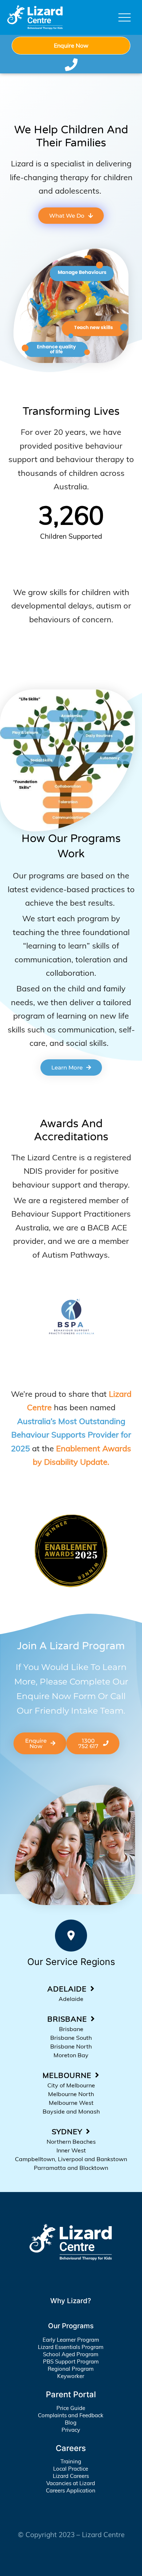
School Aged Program (71, 2354)
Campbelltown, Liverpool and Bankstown (71, 2159)
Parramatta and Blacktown (71, 2168)
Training (71, 2461)
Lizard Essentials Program (71, 2347)
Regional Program (71, 2369)
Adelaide (71, 1999)
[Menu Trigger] (125, 17)
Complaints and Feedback (71, 2415)
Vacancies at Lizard (71, 2483)
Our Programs (71, 2326)
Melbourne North (71, 2094)
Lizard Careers (71, 2476)
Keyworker (71, 2376)
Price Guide (71, 2408)
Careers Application (71, 2490)
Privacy (71, 2430)
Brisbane (71, 2029)
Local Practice (71, 2469)
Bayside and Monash (71, 2111)
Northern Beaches (71, 2142)
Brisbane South (71, 2038)
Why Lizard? (71, 2301)
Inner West (71, 2150)
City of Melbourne (71, 2085)
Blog (71, 2423)
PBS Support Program (71, 2361)
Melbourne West (71, 2103)
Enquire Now (71, 45)
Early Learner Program (71, 2340)
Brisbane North (71, 2046)
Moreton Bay (71, 2055)
